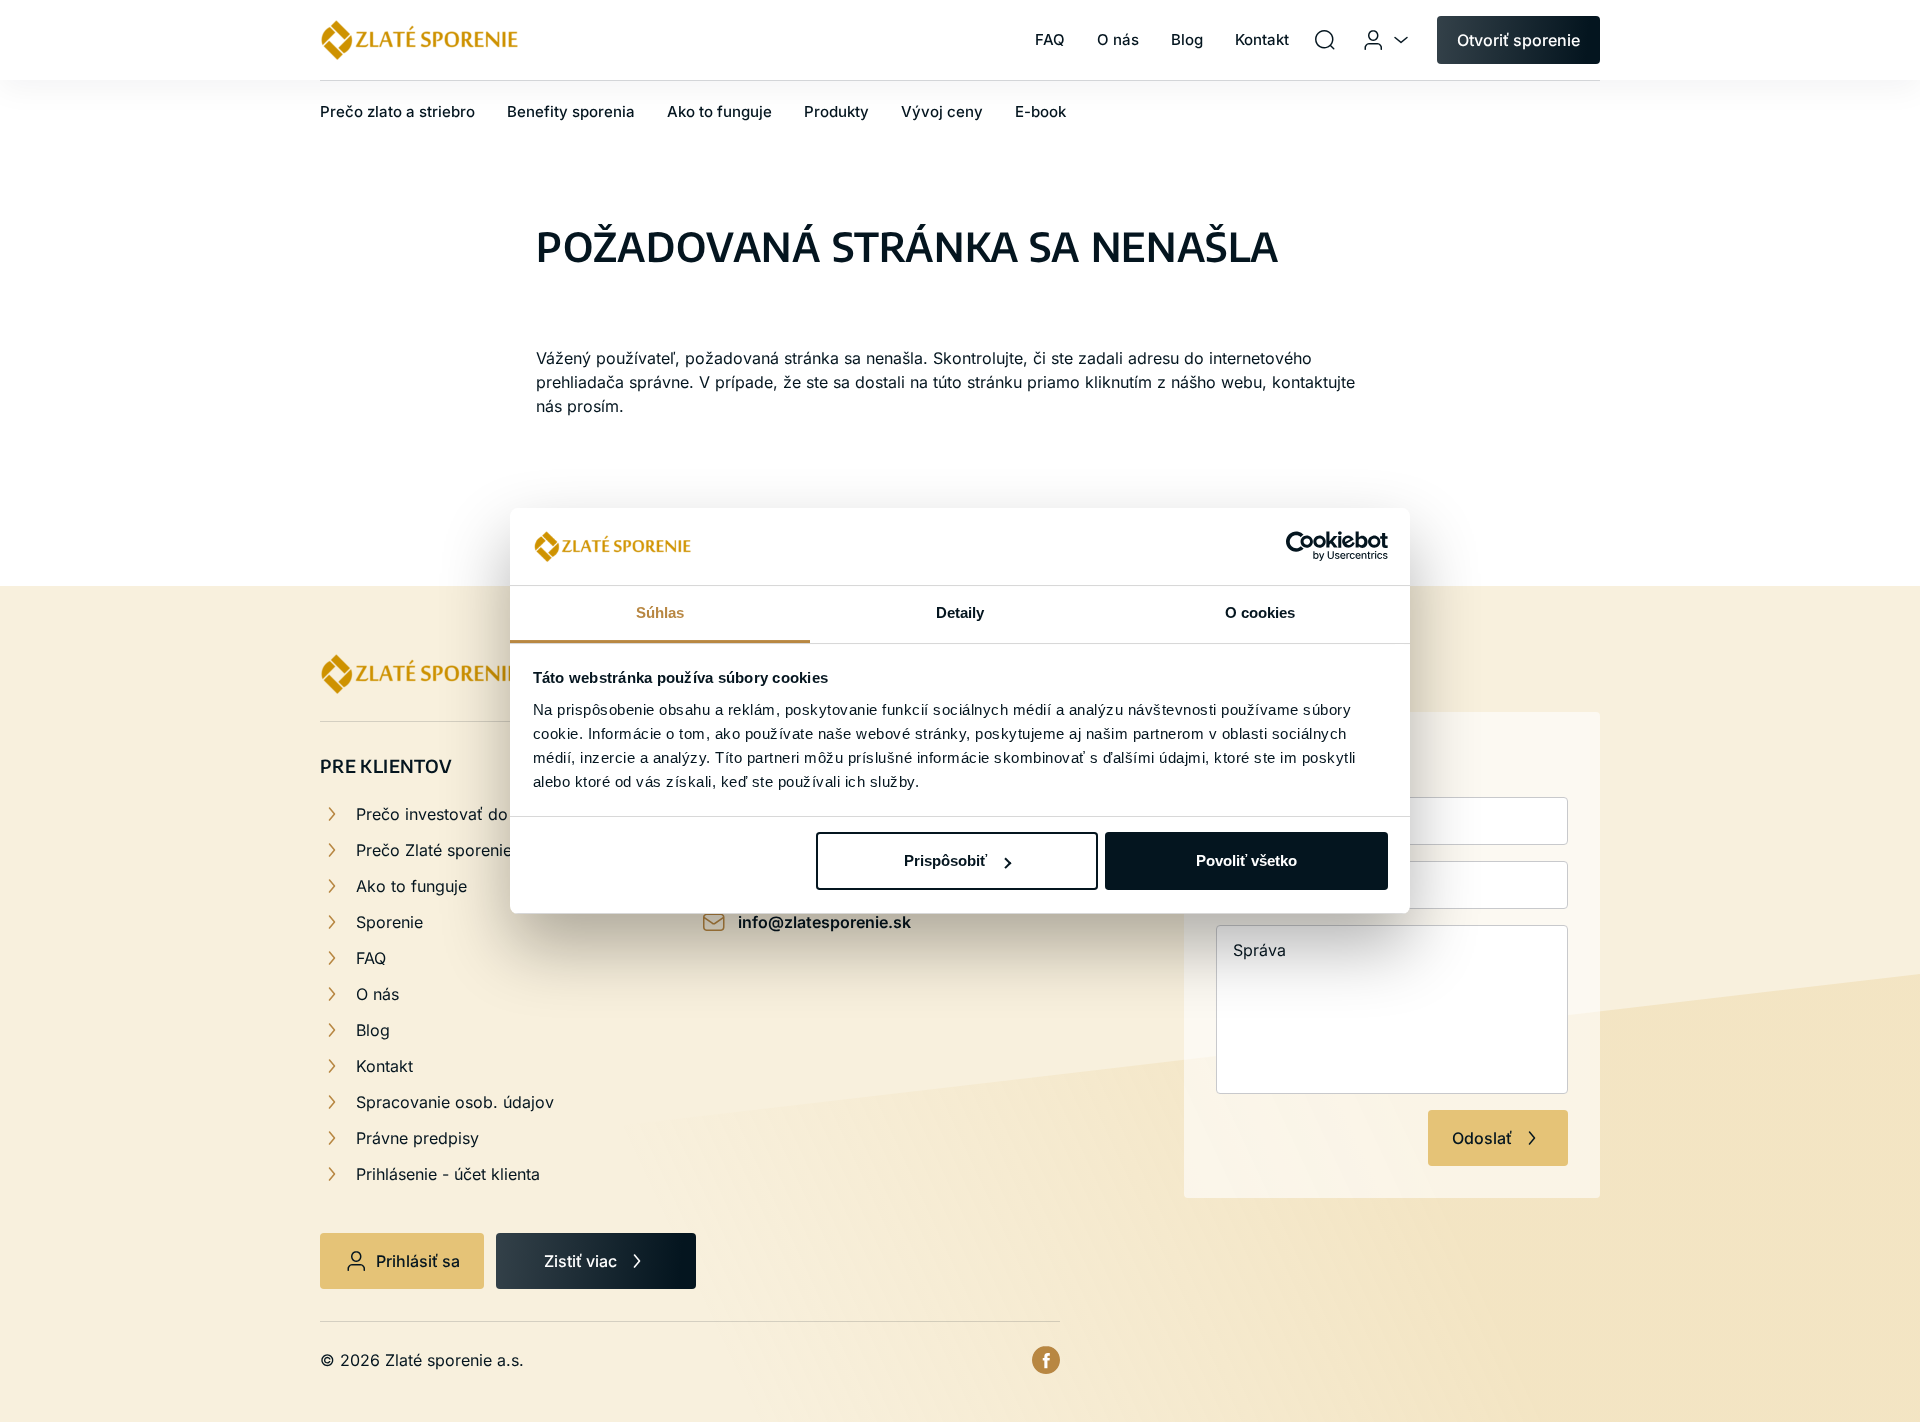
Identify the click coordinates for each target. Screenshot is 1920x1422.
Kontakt (384, 1066)
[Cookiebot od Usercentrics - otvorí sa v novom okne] (1300, 547)
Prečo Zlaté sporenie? (438, 850)
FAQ (371, 958)
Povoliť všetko (1246, 860)
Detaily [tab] (960, 612)
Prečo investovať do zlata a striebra (490, 814)
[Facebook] (1046, 1360)
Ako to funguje (411, 886)
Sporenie (389, 922)
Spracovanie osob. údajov (455, 1102)
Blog (373, 1030)
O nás (377, 994)
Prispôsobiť (945, 860)
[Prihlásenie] (1387, 40)
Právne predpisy (417, 1138)
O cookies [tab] (1260, 612)
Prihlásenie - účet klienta (448, 1174)
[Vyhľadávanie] (1325, 40)
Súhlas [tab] (660, 612)
